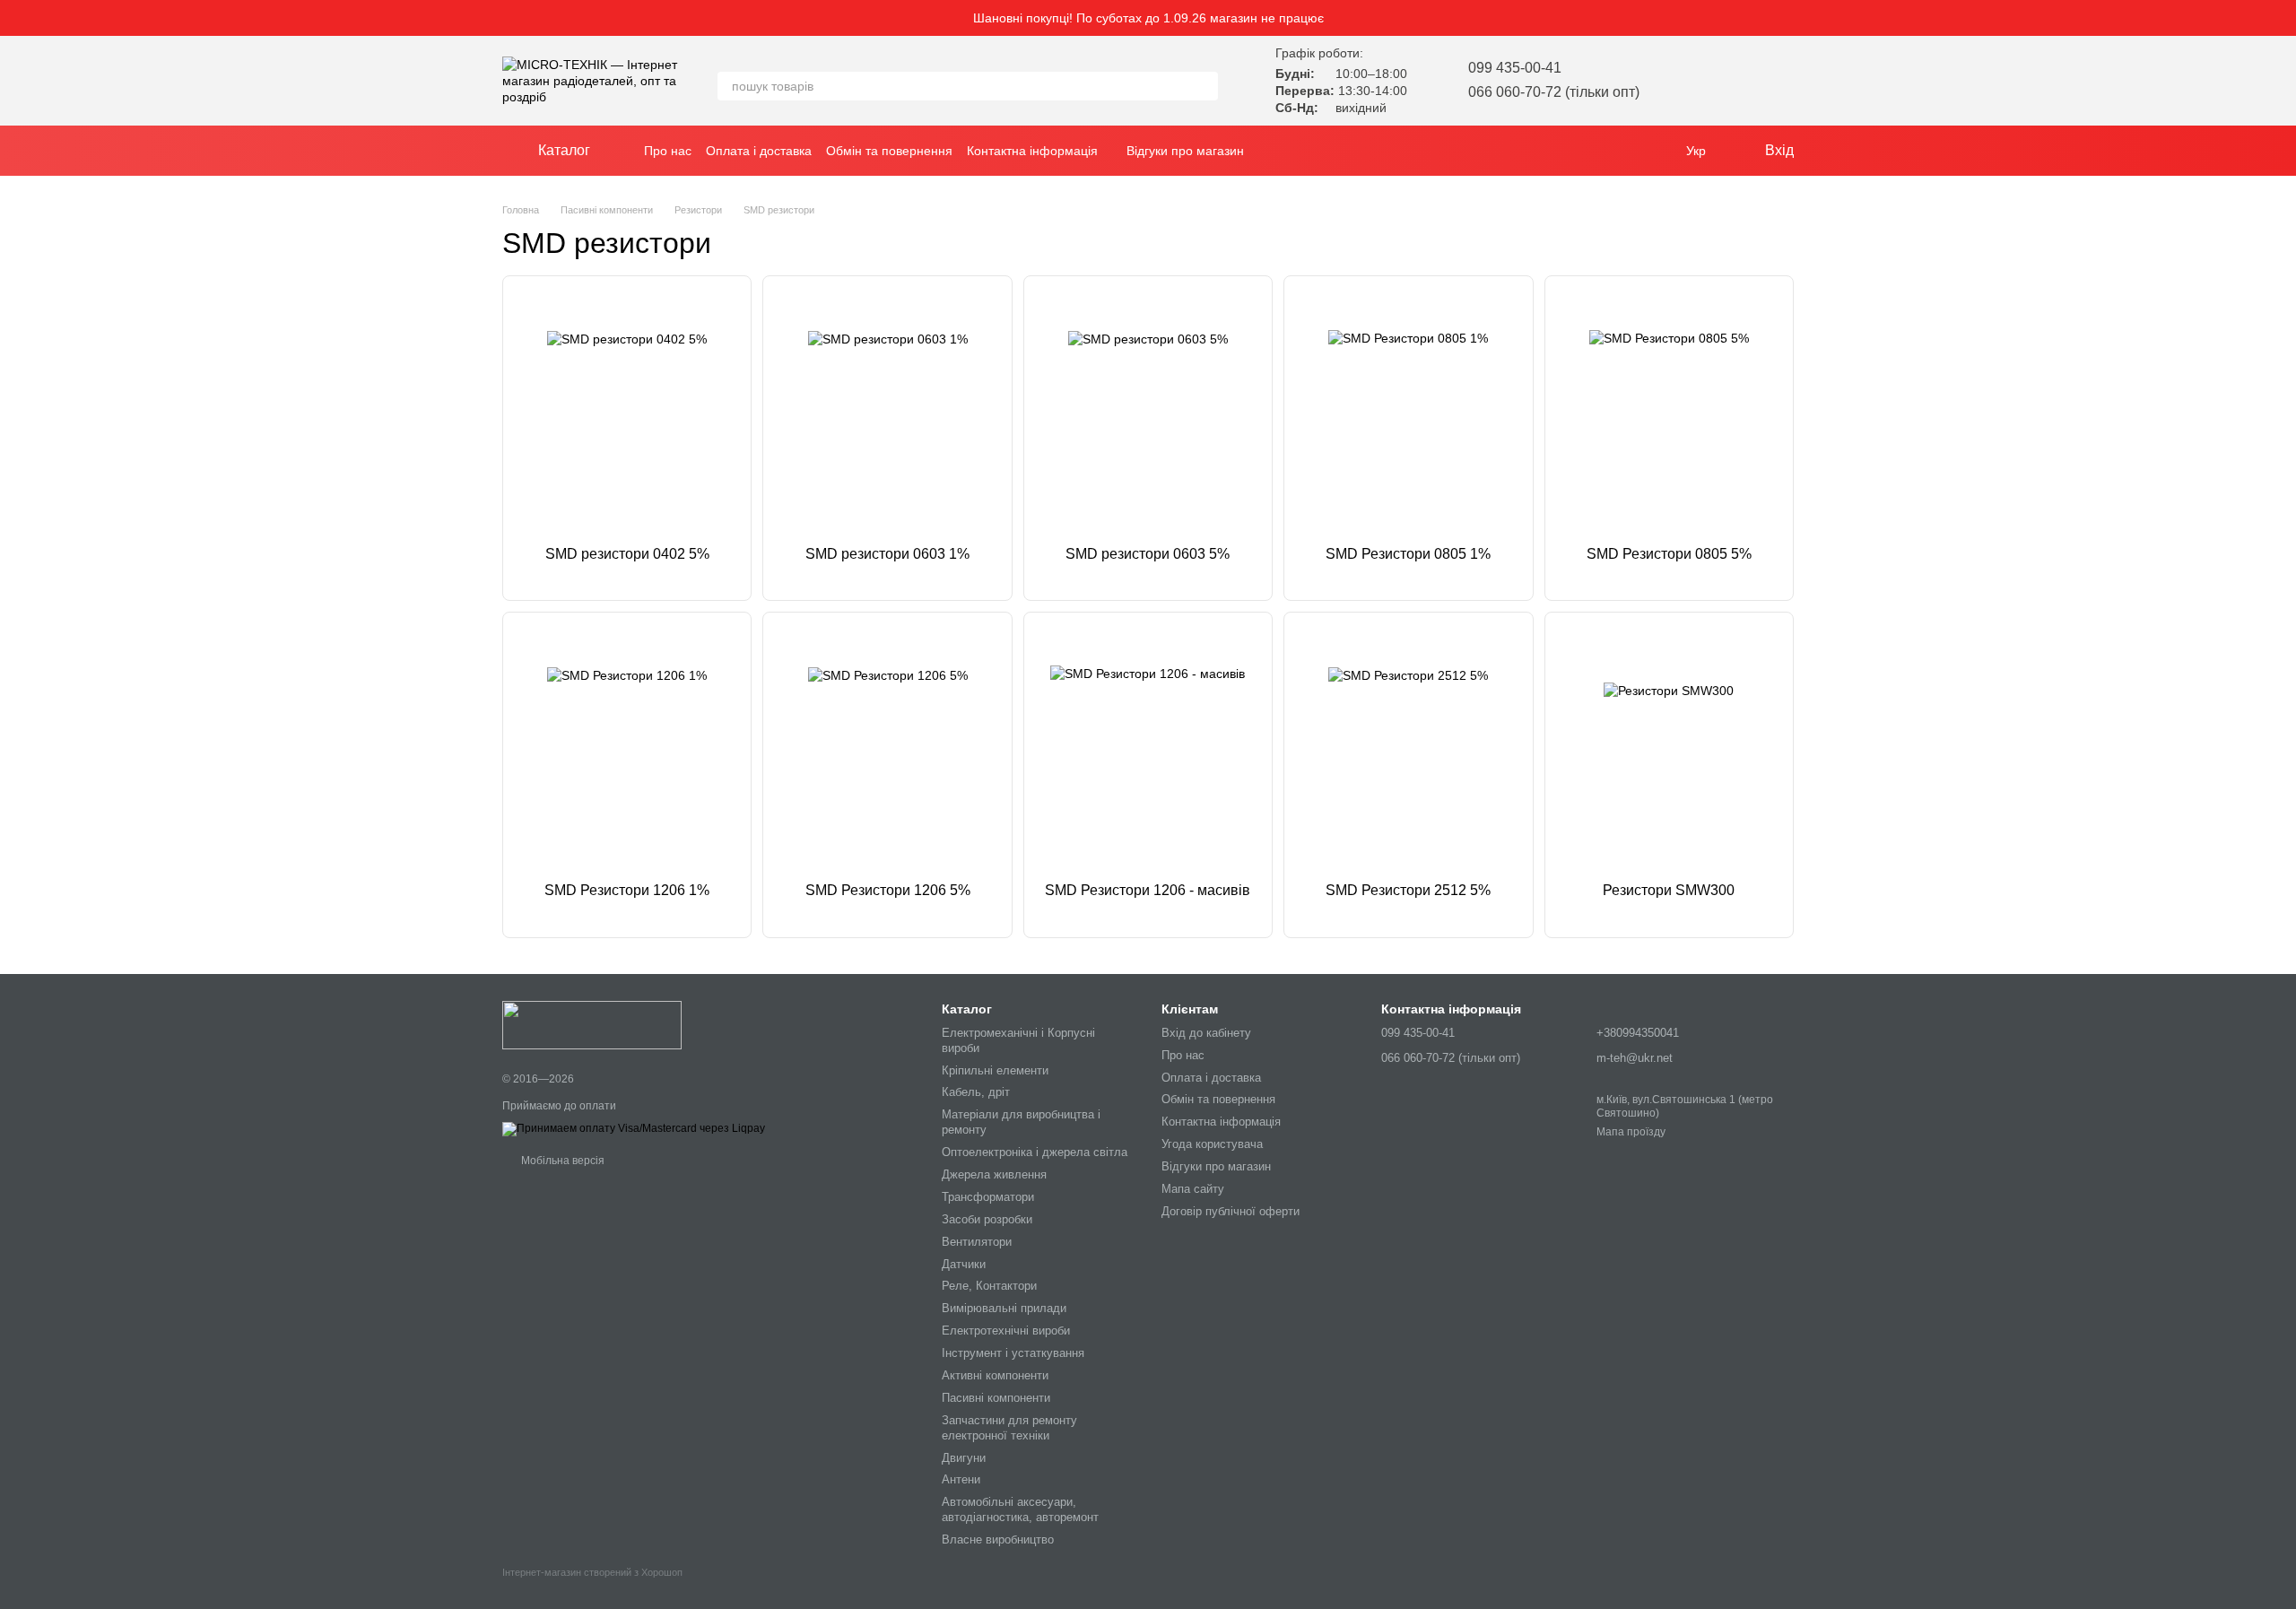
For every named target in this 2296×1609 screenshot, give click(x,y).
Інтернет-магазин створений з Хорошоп (592, 1572)
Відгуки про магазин (1185, 151)
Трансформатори (988, 1197)
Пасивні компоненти (996, 1398)
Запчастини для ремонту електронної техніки (1009, 1428)
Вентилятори (977, 1242)
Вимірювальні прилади (1004, 1308)
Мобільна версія (561, 1161)
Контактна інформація (1032, 151)
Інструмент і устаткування (1013, 1353)
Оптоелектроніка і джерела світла (1035, 1152)
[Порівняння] (1733, 81)
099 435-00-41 (1515, 68)
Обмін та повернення (889, 151)
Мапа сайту (1193, 1189)
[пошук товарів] (1204, 86)
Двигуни (964, 1458)
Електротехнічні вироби (1006, 1331)
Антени (961, 1479)
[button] (2282, 18)
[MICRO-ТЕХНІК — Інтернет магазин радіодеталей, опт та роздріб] (592, 1024)
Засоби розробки (987, 1219)
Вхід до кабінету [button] (1206, 1033)
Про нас (668, 151)
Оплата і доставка (759, 151)
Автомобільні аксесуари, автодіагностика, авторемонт (1020, 1509)
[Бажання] (1686, 81)
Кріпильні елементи (995, 1070)
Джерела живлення (994, 1174)
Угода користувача (1212, 1144)
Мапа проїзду (1631, 1132)
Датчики (964, 1264)
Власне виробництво (998, 1539)
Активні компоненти (995, 1375)
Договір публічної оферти (1231, 1211)
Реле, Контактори (989, 1286)
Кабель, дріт (976, 1092)
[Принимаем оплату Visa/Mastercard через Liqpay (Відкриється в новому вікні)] (634, 1128)
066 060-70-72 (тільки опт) (1554, 92)
